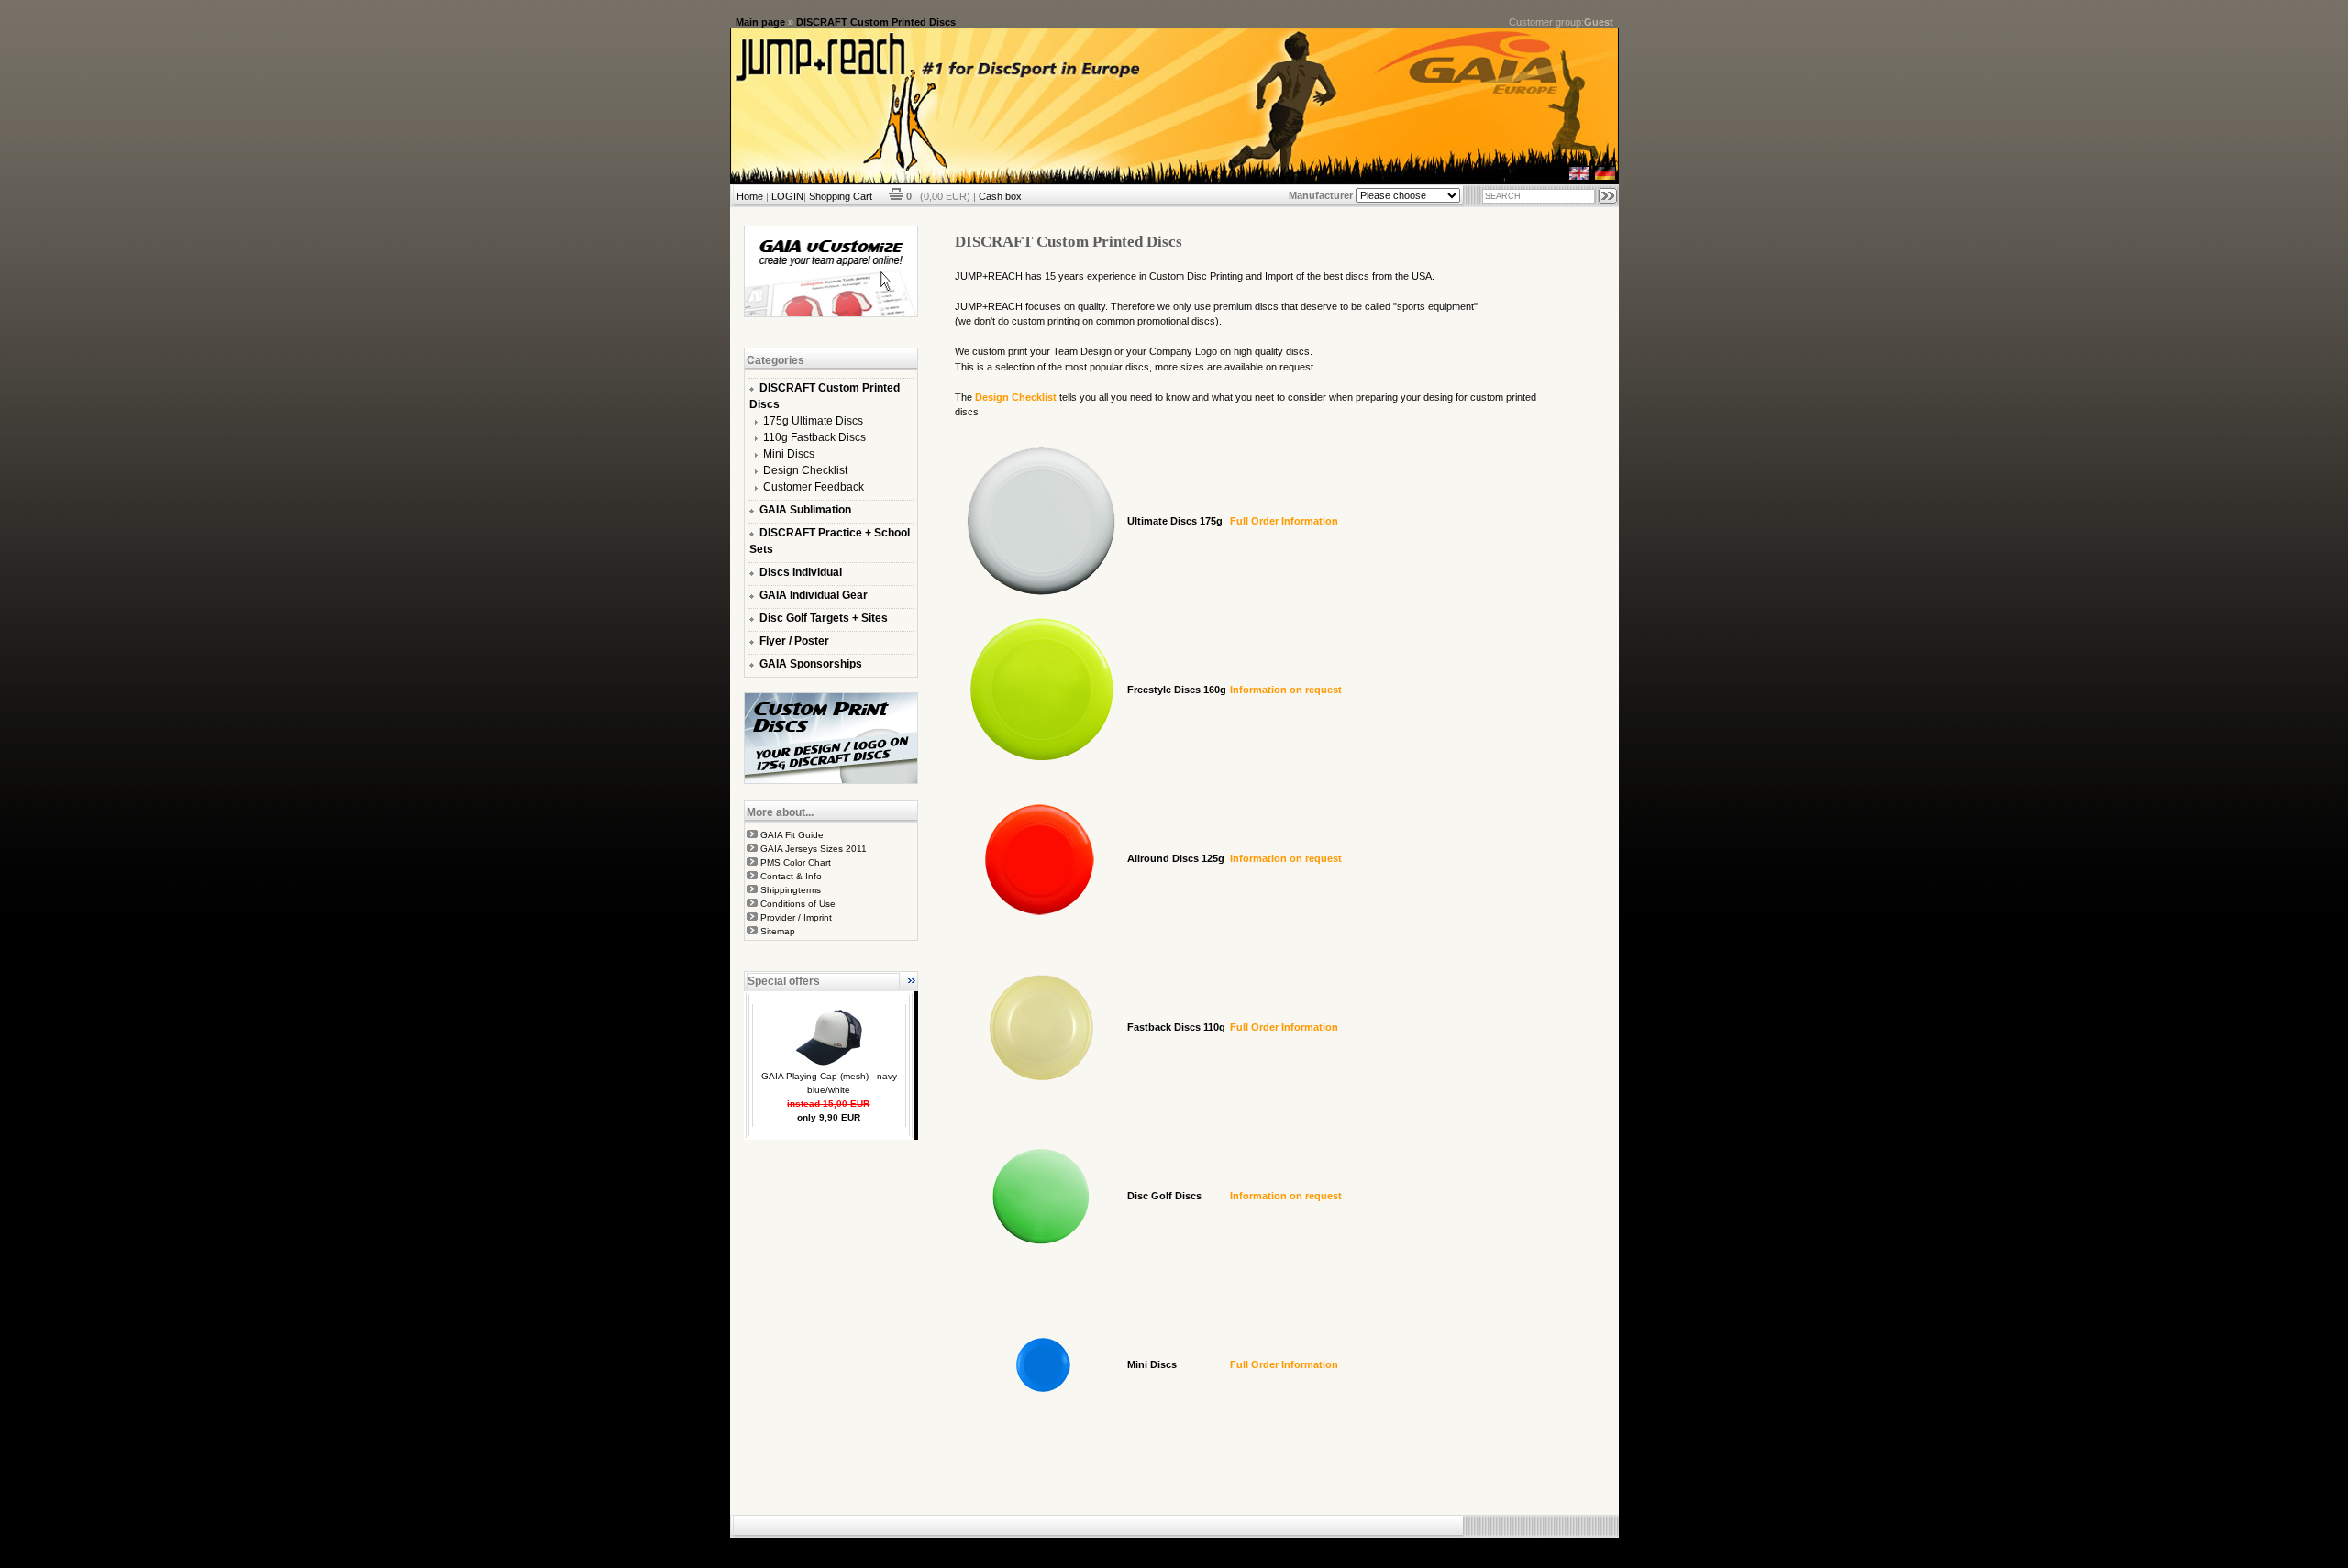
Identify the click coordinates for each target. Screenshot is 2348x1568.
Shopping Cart (841, 196)
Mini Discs (789, 454)
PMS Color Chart (796, 862)
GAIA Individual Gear (814, 595)
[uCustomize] (831, 314)
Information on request (1286, 690)
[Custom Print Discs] (831, 780)
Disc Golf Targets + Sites (824, 618)
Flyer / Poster (794, 641)
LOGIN (787, 196)
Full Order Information (1284, 521)
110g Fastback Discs (814, 437)
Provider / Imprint (796, 917)
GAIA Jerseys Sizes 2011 (814, 849)
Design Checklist (805, 470)
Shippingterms (791, 890)
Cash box (1000, 196)
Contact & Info (791, 876)
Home (750, 196)
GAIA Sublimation (805, 510)
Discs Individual (801, 572)
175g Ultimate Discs (813, 421)
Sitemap (778, 931)
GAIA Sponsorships (811, 664)
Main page (760, 22)
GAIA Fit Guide (792, 835)
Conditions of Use (798, 904)
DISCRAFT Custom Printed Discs (876, 22)
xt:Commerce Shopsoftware (1237, 1545)
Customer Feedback (814, 487)
